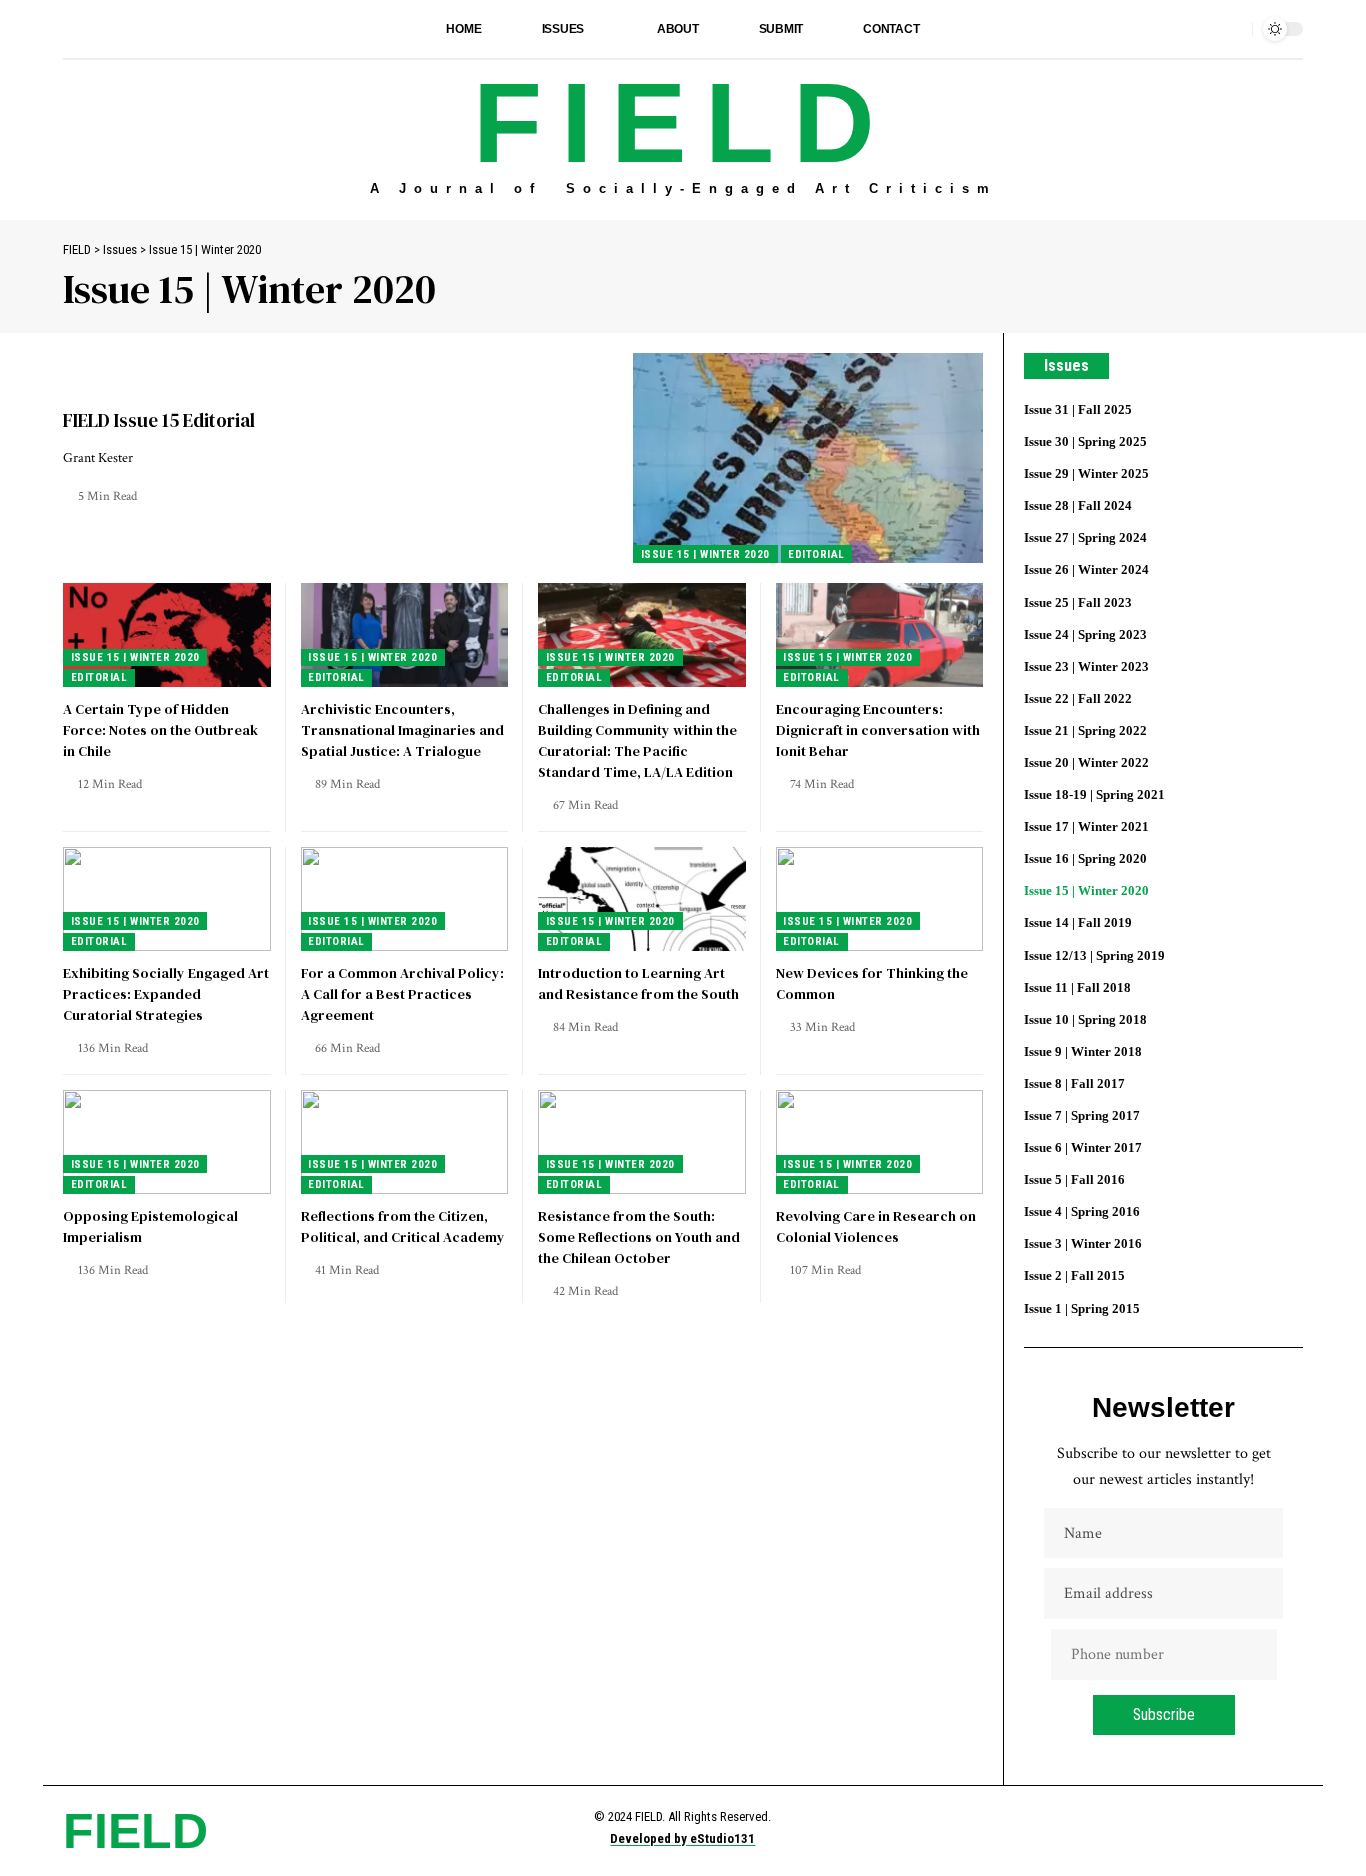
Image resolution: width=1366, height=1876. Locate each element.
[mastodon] (118, 28)
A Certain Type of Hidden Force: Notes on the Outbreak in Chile (160, 730)
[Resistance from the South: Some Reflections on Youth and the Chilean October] (642, 1142)
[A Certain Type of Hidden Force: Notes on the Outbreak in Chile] (167, 635)
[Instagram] (96, 28)
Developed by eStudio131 (682, 1838)
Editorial (816, 554)
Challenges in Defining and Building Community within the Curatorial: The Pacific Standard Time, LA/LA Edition (637, 740)
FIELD (683, 123)
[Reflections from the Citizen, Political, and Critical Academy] (405, 1142)
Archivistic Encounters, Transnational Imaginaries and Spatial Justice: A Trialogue (402, 730)
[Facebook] (74, 28)
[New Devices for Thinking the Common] (880, 899)
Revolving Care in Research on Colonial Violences (876, 1226)
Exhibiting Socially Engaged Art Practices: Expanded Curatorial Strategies (166, 994)
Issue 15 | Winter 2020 (705, 554)
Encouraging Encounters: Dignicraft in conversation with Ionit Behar (878, 730)
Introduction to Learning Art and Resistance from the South (638, 983)
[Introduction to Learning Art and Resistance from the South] (642, 899)
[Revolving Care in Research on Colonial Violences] (880, 1142)
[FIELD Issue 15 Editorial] (808, 458)
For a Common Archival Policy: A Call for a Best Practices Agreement (402, 994)
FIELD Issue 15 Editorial (159, 420)
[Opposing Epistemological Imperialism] (167, 1142)
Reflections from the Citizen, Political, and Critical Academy (403, 1226)
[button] (1232, 29)
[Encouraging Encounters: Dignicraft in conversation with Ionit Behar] (880, 635)
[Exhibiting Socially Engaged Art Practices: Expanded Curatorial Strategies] (167, 899)
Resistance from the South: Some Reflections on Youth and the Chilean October (639, 1237)
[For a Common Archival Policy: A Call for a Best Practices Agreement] (405, 899)
